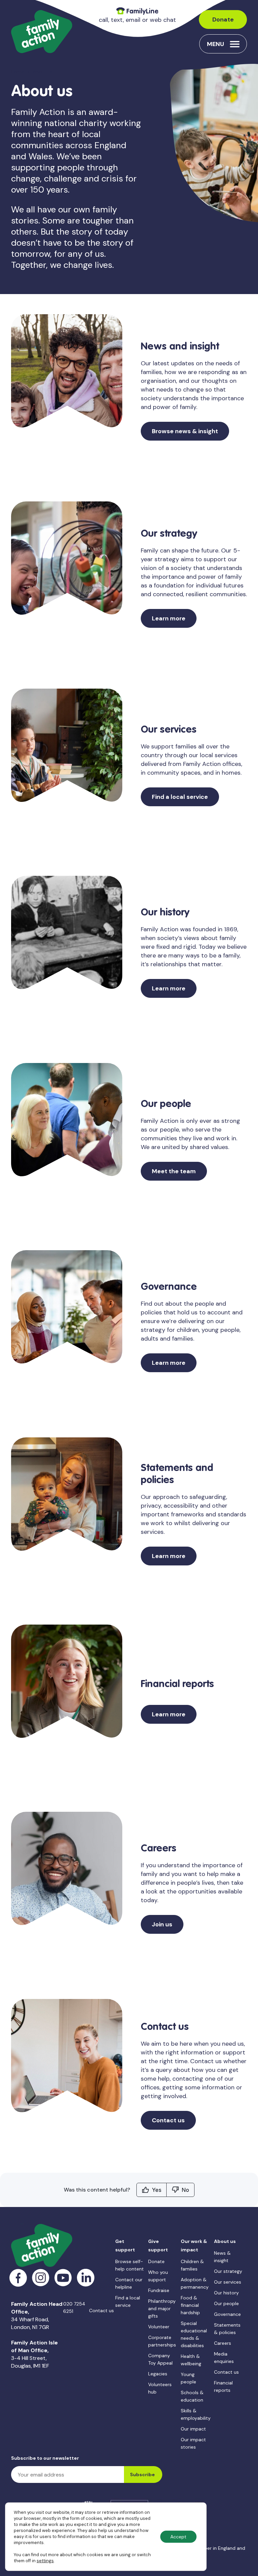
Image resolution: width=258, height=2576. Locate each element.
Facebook (18, 2278)
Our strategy (228, 2271)
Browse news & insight (185, 431)
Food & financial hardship (190, 2305)
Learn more (169, 618)
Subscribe (142, 2475)
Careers (223, 2343)
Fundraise (159, 2290)
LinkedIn (86, 2278)
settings (45, 2561)
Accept (178, 2537)
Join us (162, 1924)
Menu (216, 44)
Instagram (41, 2278)
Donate (223, 19)
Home (18, 72)
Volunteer (159, 2327)
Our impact (193, 2429)
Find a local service (180, 797)
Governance (227, 2314)
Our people (226, 2303)
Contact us (168, 2120)
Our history (226, 2293)
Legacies (158, 2374)
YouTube (63, 2278)
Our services (228, 2282)
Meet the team (174, 1171)
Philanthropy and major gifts (162, 2308)
